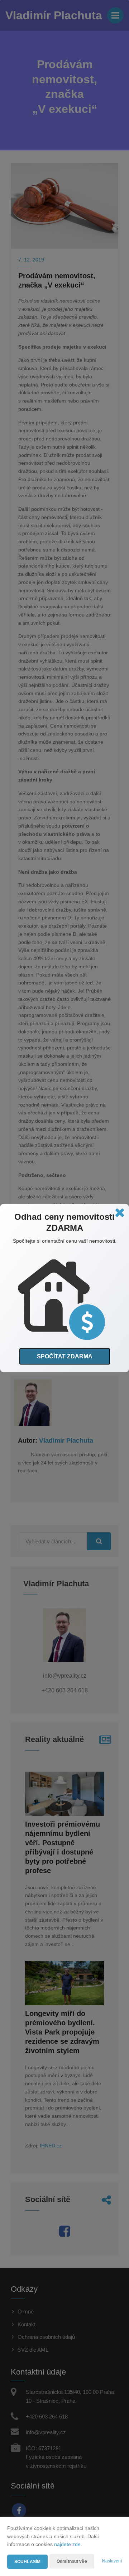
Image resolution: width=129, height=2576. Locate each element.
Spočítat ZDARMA (65, 1356)
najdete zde (67, 2544)
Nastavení (112, 2561)
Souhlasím (27, 2562)
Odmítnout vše (72, 2561)
